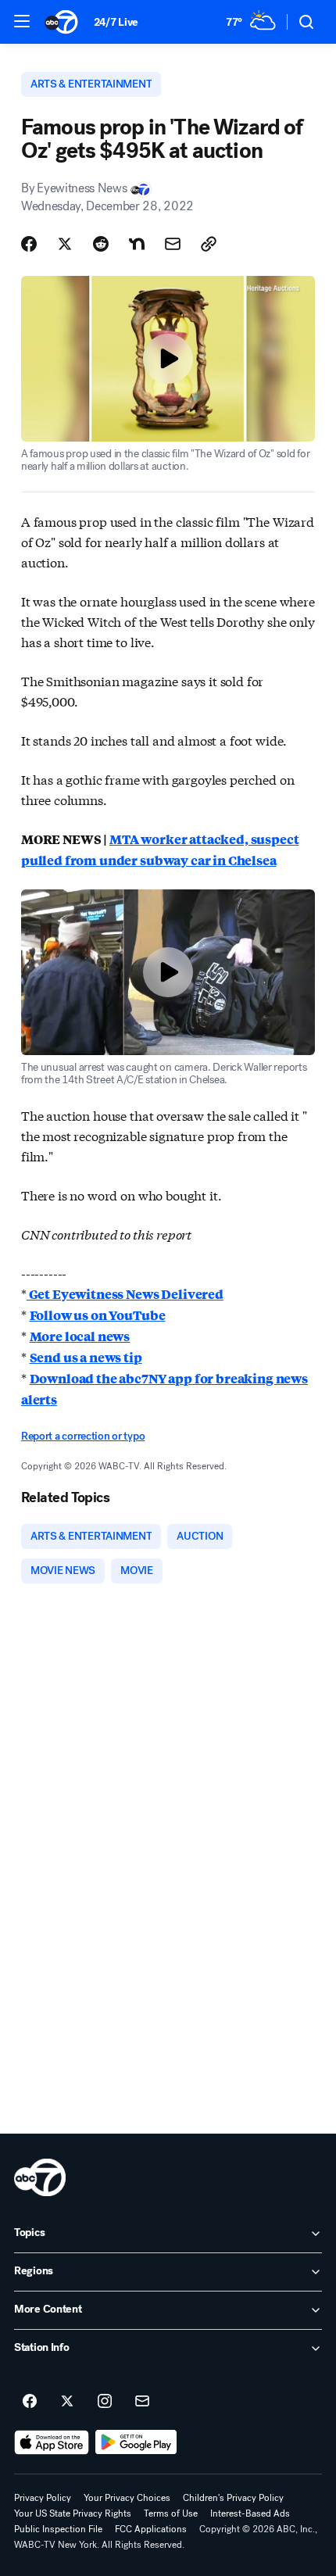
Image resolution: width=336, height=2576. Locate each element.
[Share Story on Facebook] (29, 244)
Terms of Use (171, 2513)
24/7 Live (116, 22)
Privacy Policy (43, 2498)
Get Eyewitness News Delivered (125, 1294)
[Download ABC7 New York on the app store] (52, 2442)
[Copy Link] (209, 244)
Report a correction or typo (83, 1436)
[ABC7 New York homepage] (61, 22)
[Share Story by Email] (173, 244)
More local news (80, 1336)
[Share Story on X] (65, 244)
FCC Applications (151, 2529)
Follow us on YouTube (98, 1315)
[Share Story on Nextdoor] (137, 244)
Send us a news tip (86, 1357)
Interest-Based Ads (250, 2513)
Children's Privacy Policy (233, 2498)
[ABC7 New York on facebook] (30, 2402)
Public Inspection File (58, 2529)
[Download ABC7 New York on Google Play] (136, 2442)
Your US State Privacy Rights (73, 2513)
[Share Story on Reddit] (101, 244)
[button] (22, 21)
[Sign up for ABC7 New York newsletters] (142, 2402)
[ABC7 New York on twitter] (67, 2402)
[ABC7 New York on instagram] (105, 2402)
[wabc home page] (40, 2177)
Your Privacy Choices (127, 2498)
